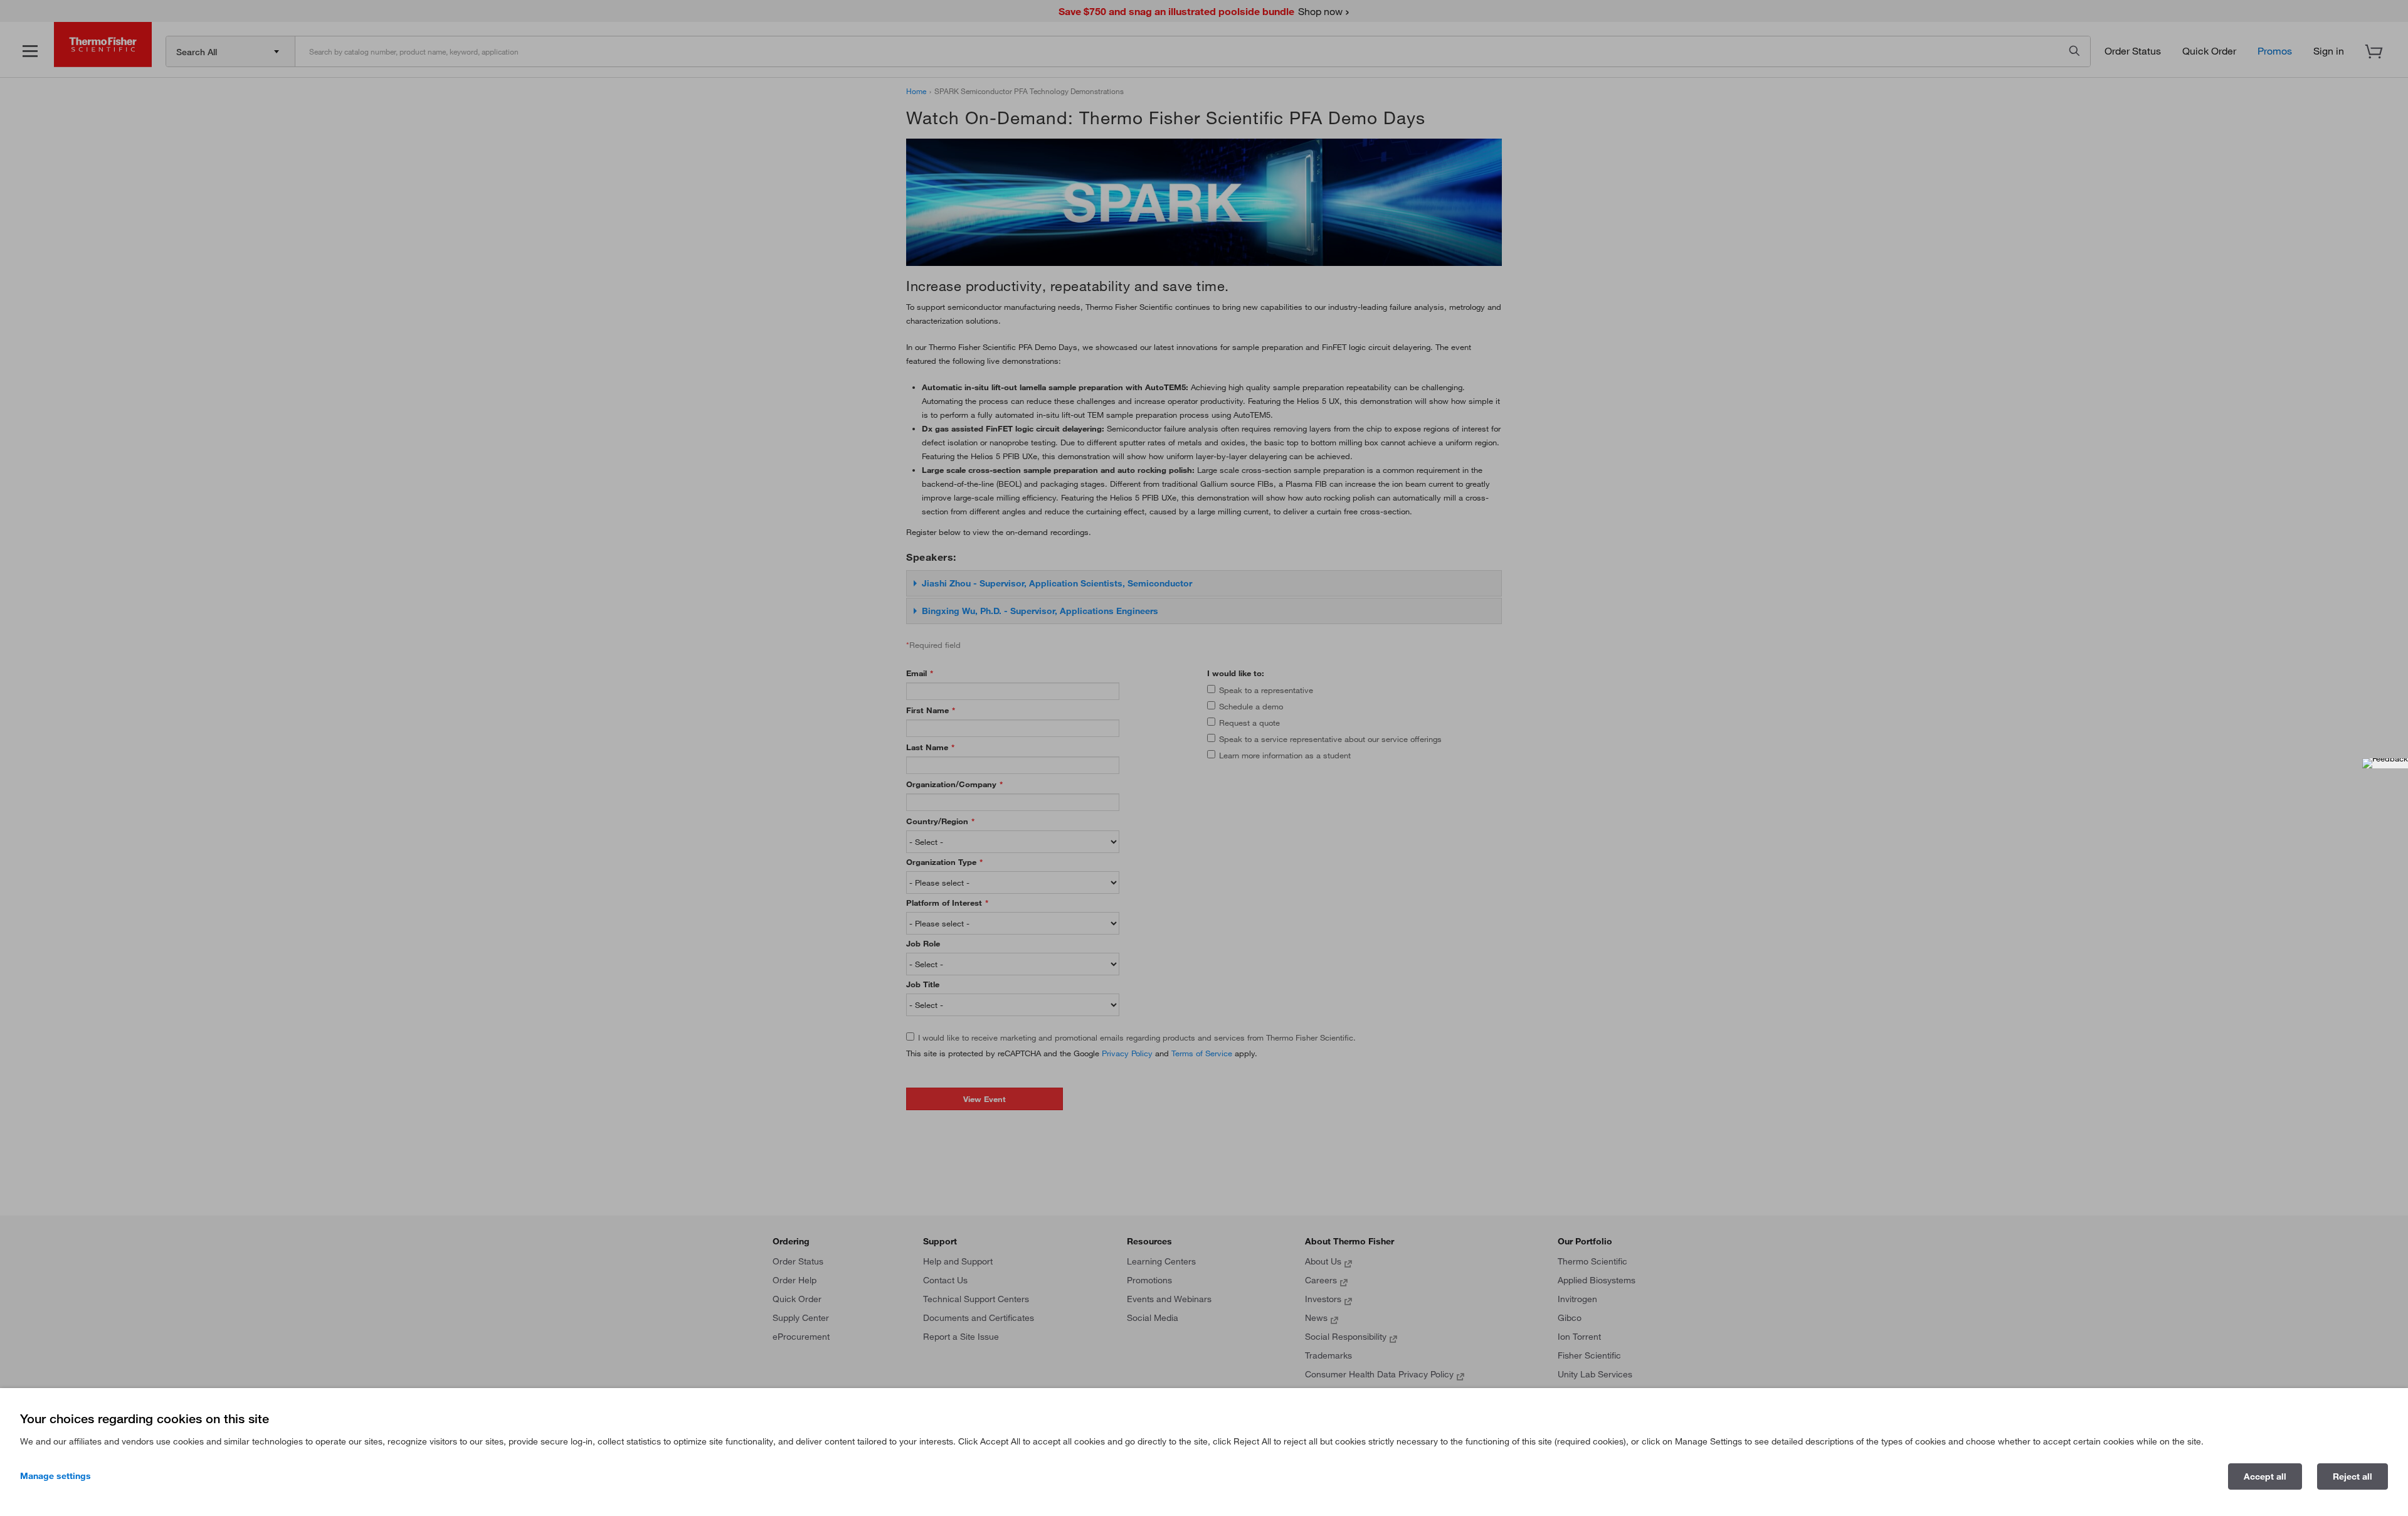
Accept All (2265, 1476)
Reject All (2353, 1476)
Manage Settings (55, 1476)
